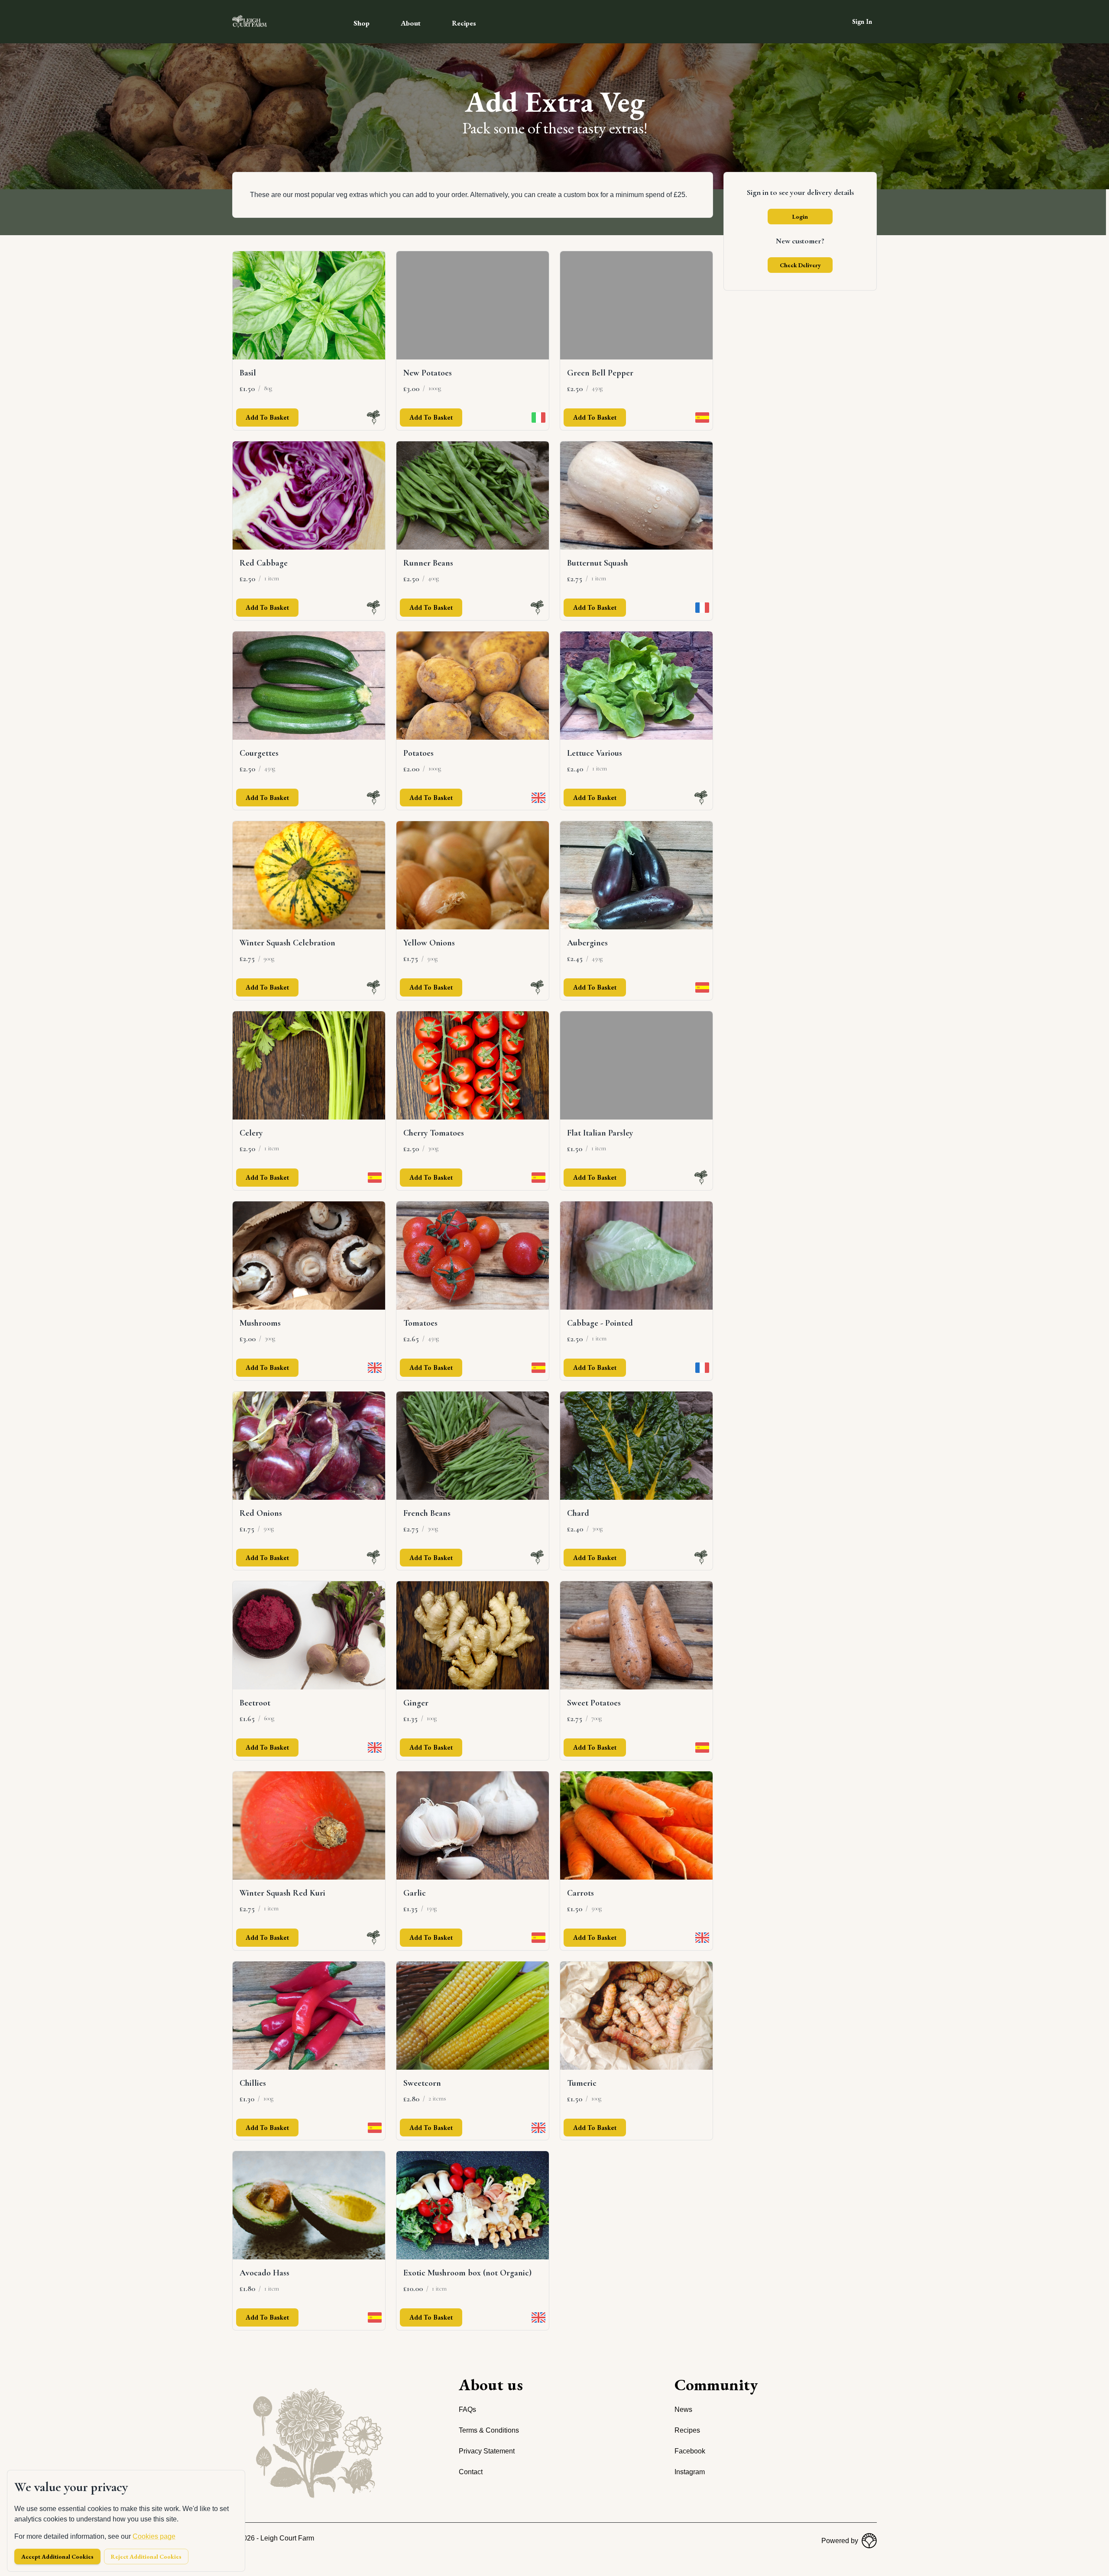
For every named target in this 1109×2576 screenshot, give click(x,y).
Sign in (862, 21)
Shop (362, 23)
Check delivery (800, 265)
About (411, 23)
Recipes (464, 23)
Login (800, 217)
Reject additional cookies (146, 2557)
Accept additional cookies (57, 2557)
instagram (690, 2472)
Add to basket (267, 417)
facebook (690, 2451)
